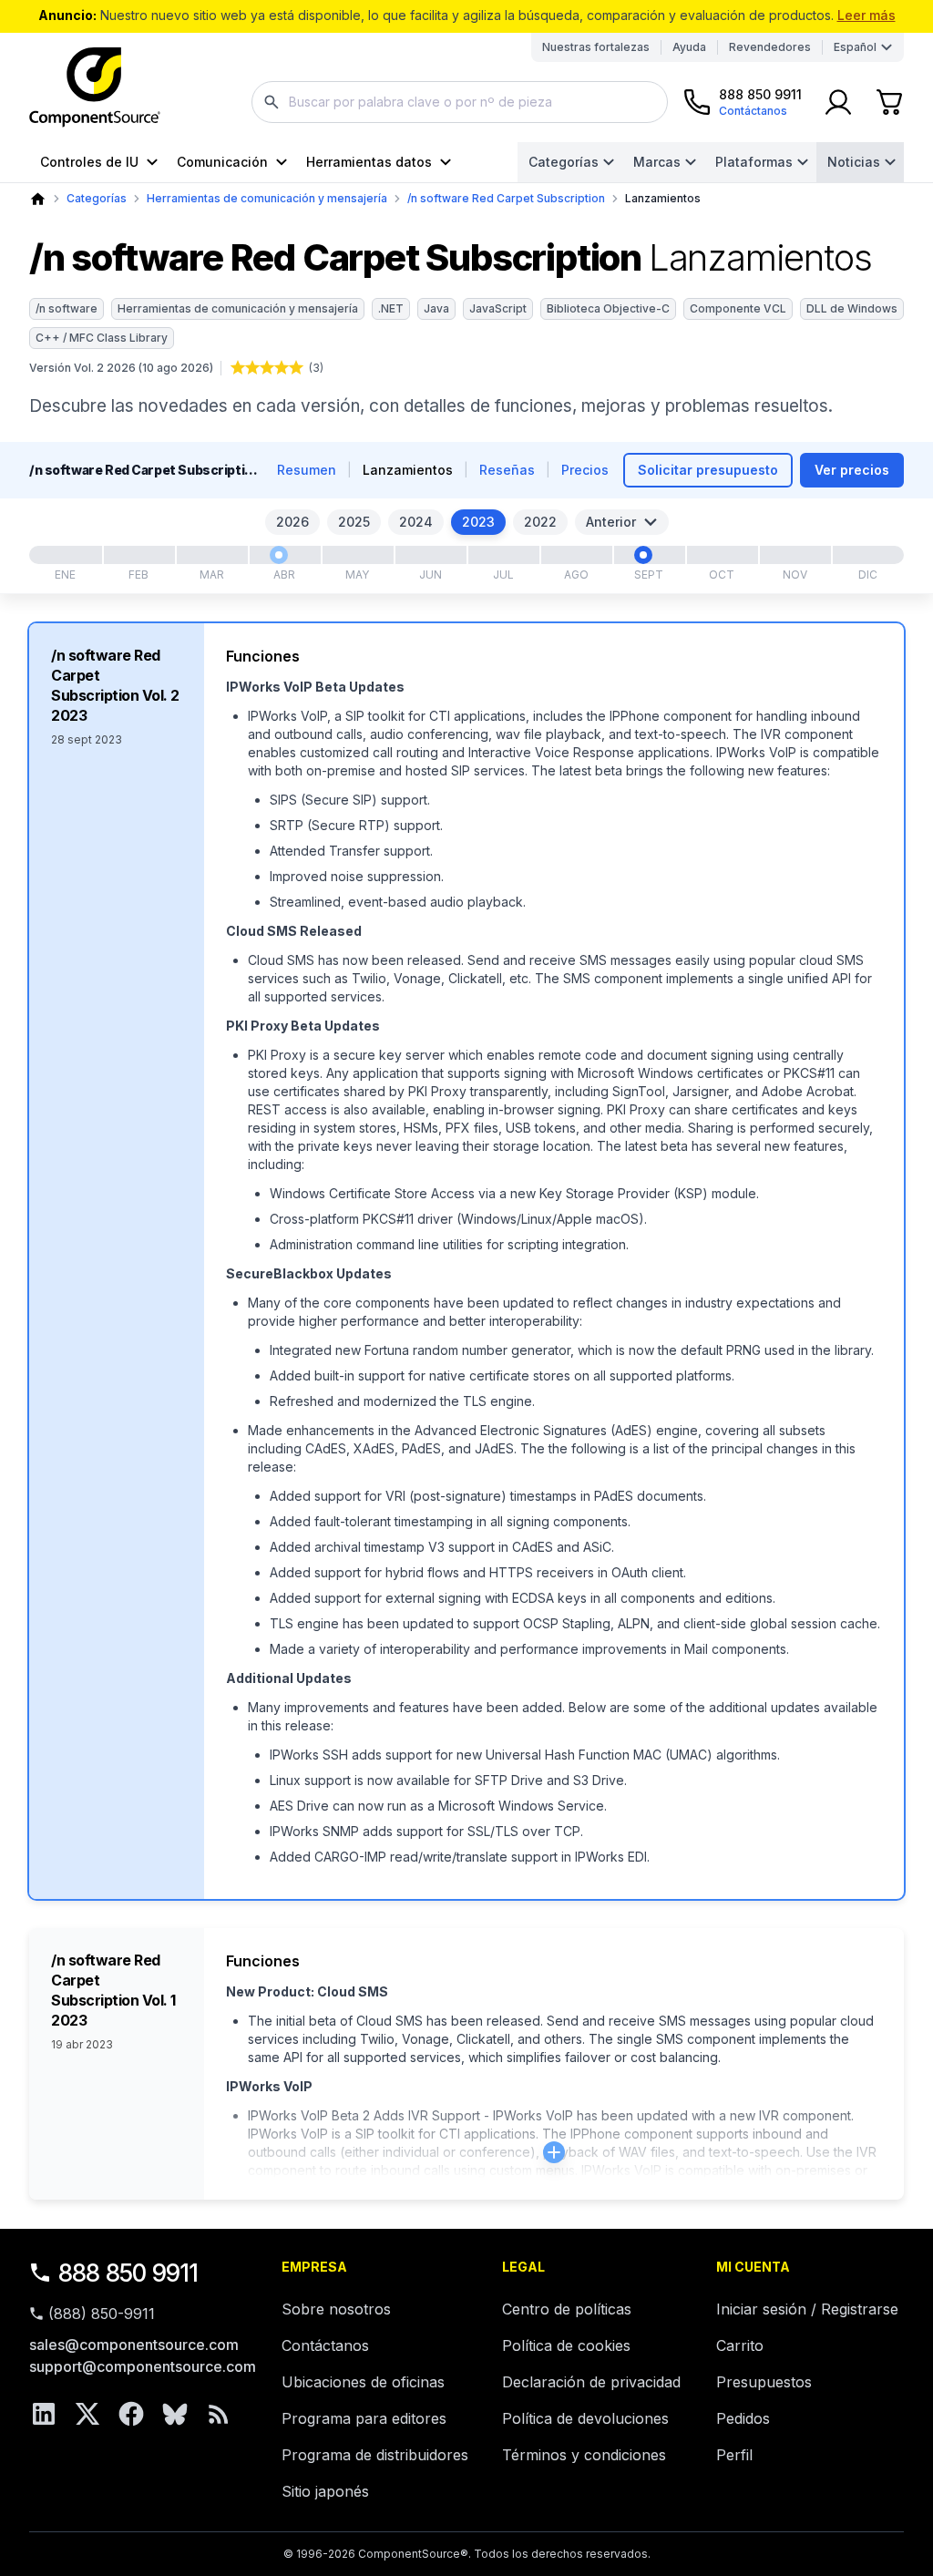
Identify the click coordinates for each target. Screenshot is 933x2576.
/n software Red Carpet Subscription (506, 198)
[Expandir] (554, 2152)
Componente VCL (738, 308)
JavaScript (498, 308)
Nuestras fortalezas (596, 47)
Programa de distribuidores (375, 2455)
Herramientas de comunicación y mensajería (267, 198)
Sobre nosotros (336, 2309)
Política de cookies (566, 2345)
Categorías (564, 162)
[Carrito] (889, 102)
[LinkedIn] (44, 2414)
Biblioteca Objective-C (608, 308)
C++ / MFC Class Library (102, 338)
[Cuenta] (838, 102)
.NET (391, 308)
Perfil (734, 2455)
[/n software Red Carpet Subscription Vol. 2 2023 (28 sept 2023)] (643, 555)
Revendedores (770, 47)
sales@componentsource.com (134, 2345)
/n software (67, 308)
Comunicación (222, 162)
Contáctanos (325, 2345)
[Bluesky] (175, 2414)
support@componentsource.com (143, 2366)
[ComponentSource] (95, 87)
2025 (354, 522)
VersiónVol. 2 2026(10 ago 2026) (121, 368)
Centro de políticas (567, 2309)
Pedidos (743, 2418)
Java (436, 308)
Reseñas (507, 470)
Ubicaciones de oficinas (363, 2382)
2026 (292, 522)
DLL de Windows (852, 308)
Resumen (307, 470)
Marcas (657, 162)
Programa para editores (364, 2418)
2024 (416, 522)
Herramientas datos (369, 162)
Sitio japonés (325, 2491)
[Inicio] (38, 199)
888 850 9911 (128, 2273)
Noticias (854, 162)
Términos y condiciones (584, 2455)
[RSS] (219, 2414)
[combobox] (460, 102)
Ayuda (689, 47)
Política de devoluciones (585, 2418)
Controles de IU (89, 162)
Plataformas (754, 162)
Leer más (866, 15)
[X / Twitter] (87, 2414)
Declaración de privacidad (591, 2382)
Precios (585, 470)
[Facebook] (131, 2414)
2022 (540, 522)
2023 (478, 522)
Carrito (740, 2345)
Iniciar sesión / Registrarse (807, 2309)
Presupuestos (764, 2382)
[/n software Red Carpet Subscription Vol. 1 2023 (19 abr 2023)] (279, 555)
